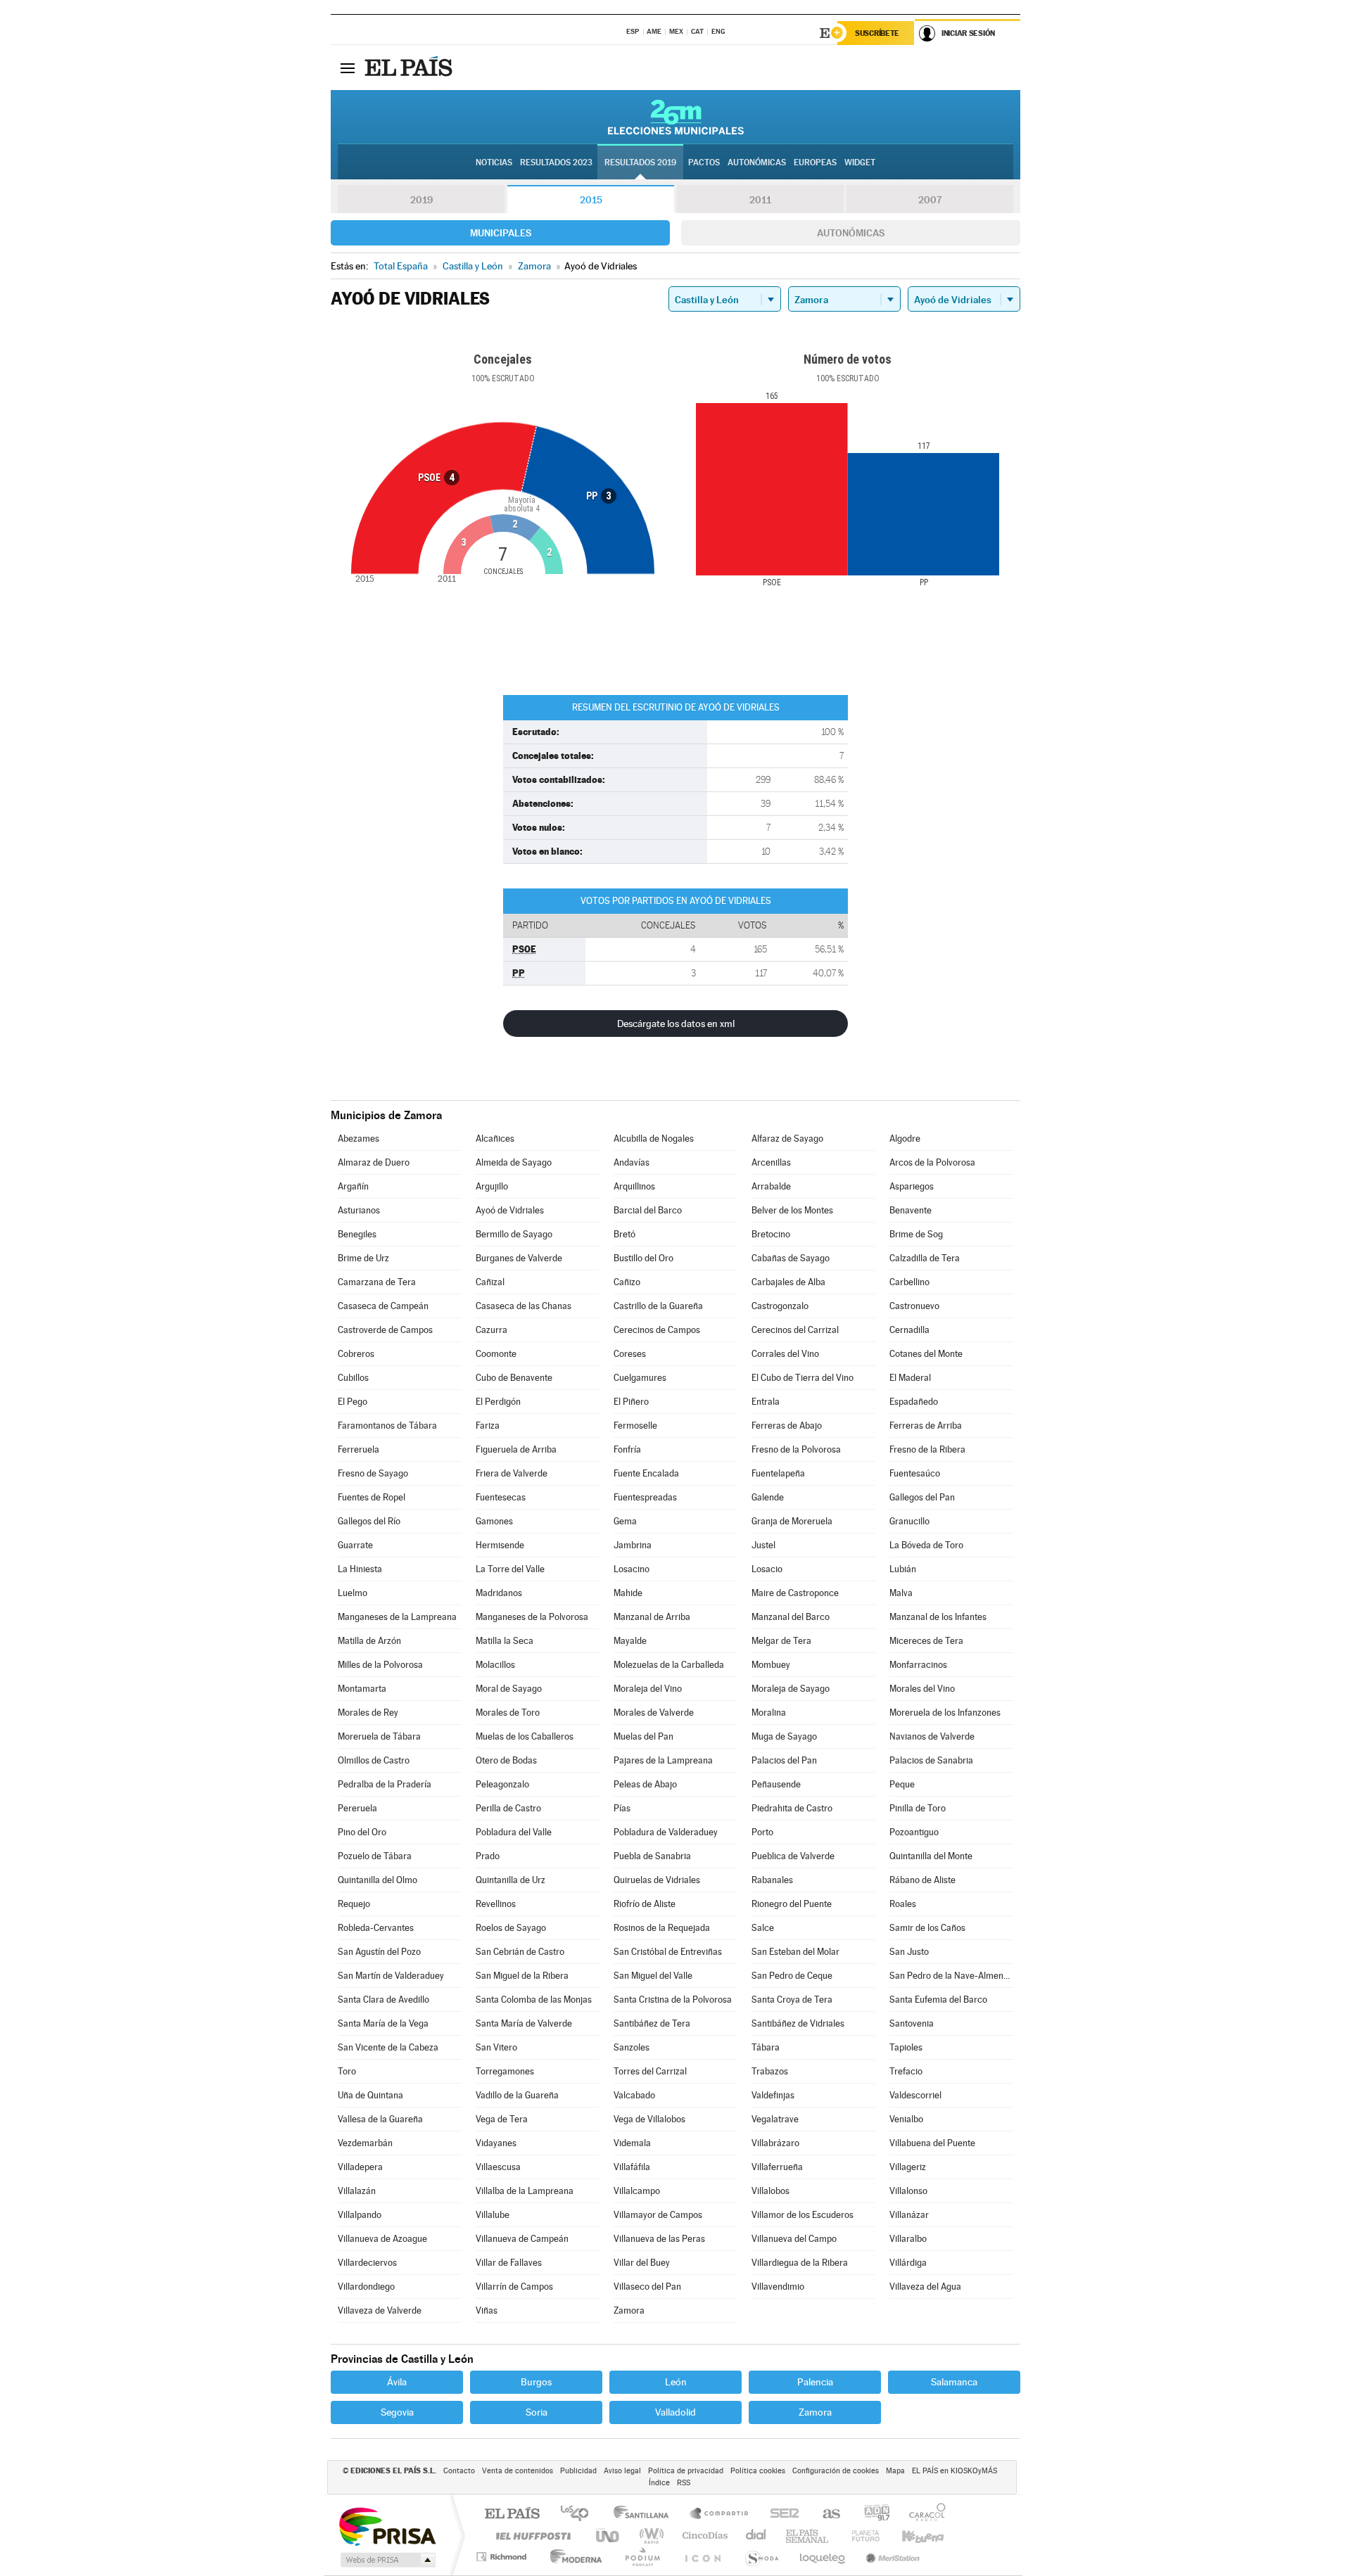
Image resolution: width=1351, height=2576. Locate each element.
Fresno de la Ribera (927, 1449)
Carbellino (909, 1282)
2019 (421, 200)
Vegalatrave (775, 2119)
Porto (762, 1832)
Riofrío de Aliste (645, 1904)
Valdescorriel (915, 2095)
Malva (901, 1593)
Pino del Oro (362, 1832)
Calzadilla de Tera (925, 1258)
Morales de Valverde (654, 1713)
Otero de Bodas (506, 1760)
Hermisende (500, 1545)
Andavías (632, 1162)
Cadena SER (780, 2514)
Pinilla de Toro (918, 1808)
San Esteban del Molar (795, 1952)
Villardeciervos (367, 2263)
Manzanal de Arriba (652, 1617)
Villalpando (360, 2215)
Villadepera (360, 2167)
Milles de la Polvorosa (380, 1665)
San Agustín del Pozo (379, 1952)
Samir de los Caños (927, 1928)
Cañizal (490, 1282)
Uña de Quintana (370, 2095)
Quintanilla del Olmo (378, 1880)
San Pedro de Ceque (792, 1976)
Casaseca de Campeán (383, 1306)
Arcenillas (771, 1162)
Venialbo (906, 2119)
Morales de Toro (508, 1713)
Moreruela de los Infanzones (945, 1713)
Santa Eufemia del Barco (938, 2000)
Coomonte (496, 1354)
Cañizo (627, 1282)
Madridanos (499, 1593)
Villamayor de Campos (658, 2215)
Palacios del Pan (784, 1760)
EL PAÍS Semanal (808, 2536)
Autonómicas (851, 233)
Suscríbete (877, 33)
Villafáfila (632, 2167)
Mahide (628, 1593)
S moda (761, 2557)
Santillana (645, 2514)
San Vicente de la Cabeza (388, 2047)
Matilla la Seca (505, 1641)
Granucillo (909, 1521)
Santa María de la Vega (383, 2023)
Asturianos (359, 1210)
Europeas (815, 162)
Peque (902, 1784)
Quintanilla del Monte (931, 1856)
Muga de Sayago (784, 1736)
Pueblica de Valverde (793, 1856)
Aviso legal (622, 2471)
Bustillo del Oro (643, 1258)
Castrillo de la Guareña (658, 1306)
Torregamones (505, 2071)
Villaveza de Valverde (380, 2310)
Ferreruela (359, 1449)
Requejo (354, 1904)
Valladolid (675, 2412)
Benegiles (357, 1234)
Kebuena (911, 2536)
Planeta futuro (860, 2536)
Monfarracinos (918, 1665)
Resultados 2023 (556, 162)
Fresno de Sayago (373, 1473)
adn (871, 2514)
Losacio (767, 1569)
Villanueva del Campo (794, 2239)
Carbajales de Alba (788, 1282)
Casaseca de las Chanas (524, 1306)
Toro (347, 2071)
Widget (860, 162)
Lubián (903, 1569)
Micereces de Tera (926, 1641)
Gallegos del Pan (922, 1497)
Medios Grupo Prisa (387, 2560)
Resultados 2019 (640, 162)
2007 (930, 200)
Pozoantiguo (914, 1832)
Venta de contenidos (518, 2471)
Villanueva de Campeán (522, 2239)
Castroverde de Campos (385, 1330)
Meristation (891, 2557)
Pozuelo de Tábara (375, 1856)
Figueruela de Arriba (516, 1449)
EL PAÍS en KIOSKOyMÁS (954, 2471)
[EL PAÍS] (410, 68)
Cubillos (353, 1378)
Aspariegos (912, 1186)
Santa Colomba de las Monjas (534, 2000)
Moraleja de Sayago (791, 1689)
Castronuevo (914, 1306)
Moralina (769, 1713)
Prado (488, 1856)
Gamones (494, 1521)
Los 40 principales (579, 2514)
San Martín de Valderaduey (391, 1976)
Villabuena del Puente (932, 2143)
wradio (649, 2536)
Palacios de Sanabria (931, 1760)
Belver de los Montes (792, 1210)
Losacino (632, 1569)
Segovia (397, 2412)
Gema (625, 1521)
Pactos (704, 162)
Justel (763, 1545)
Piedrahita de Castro (792, 1808)
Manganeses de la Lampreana (397, 1617)
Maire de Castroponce (795, 1593)
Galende (768, 1497)
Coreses (630, 1354)
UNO (609, 2536)
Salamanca (954, 2382)
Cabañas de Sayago (791, 1258)
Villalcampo (637, 2191)
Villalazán (357, 2191)
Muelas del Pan (643, 1736)
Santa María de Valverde (524, 2023)
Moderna (572, 2557)
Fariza (488, 1426)
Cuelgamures (640, 1378)
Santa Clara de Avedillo (383, 2000)
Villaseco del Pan (647, 2287)
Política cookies (758, 2471)
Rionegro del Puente (792, 1904)
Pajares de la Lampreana (663, 1760)
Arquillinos (634, 1186)
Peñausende (776, 1784)
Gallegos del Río (369, 1521)
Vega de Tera (502, 2119)
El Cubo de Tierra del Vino (803, 1378)
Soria (537, 2412)
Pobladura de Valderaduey (666, 1832)
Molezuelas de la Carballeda (669, 1665)
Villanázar (909, 2215)
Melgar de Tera (781, 1641)
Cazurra (491, 1330)
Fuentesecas (501, 1497)
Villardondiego (366, 2287)
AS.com (825, 2514)
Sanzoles (632, 2047)
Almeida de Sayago (514, 1162)
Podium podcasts (642, 2557)
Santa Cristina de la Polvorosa (673, 2000)
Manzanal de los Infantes (938, 1617)
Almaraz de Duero (374, 1162)
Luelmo (353, 1593)
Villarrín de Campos (514, 2287)
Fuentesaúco (915, 1473)
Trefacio (906, 2071)
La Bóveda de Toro (926, 1545)
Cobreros (356, 1354)
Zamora (629, 2310)
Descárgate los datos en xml (676, 1024)
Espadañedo (914, 1402)
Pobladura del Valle (514, 1832)
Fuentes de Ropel (372, 1497)
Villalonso (908, 2191)
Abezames (359, 1139)
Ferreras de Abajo (787, 1426)
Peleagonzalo (502, 1784)
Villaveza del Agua (925, 2287)
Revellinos (496, 1904)
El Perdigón (498, 1402)
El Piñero (631, 1402)
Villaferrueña (777, 2167)
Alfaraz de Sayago (787, 1139)
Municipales (501, 233)
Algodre (905, 1139)
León (676, 2382)
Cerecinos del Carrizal (795, 1330)
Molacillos (495, 1665)
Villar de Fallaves (509, 2263)
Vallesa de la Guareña (380, 2119)
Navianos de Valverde (932, 1736)
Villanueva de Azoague (382, 2239)
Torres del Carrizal (650, 2071)
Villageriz (908, 2167)
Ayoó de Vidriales (510, 1210)
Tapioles (906, 2047)
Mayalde (630, 1641)
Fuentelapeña (778, 1473)
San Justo (909, 1952)
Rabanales (772, 1880)
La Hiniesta (360, 1569)
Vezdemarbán (365, 2143)
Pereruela (357, 1808)
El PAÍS (512, 2514)
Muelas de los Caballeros (525, 1736)
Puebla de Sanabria (652, 1856)
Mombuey (771, 1665)
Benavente (911, 1210)
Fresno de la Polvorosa (796, 1449)
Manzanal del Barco (791, 1617)
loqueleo (823, 2557)
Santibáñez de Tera (652, 2023)
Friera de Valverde (512, 1473)
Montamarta (362, 1689)
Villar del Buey (642, 2263)
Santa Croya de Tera (792, 2000)
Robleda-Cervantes (376, 1928)
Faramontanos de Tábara (387, 1426)
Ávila (397, 2382)
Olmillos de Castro (374, 1760)
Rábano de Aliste (922, 1880)
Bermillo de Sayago (514, 1234)
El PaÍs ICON (702, 2557)
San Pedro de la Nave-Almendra (951, 1976)
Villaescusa (498, 2167)
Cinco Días (703, 2536)
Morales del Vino (922, 1689)
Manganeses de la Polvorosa (532, 1617)
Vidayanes (496, 2143)
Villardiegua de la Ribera (800, 2263)
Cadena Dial (756, 2536)
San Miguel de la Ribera (522, 1976)
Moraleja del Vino (648, 1689)
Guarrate (355, 1545)
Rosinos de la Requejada (662, 1928)
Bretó (624, 1234)
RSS (684, 2483)
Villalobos (770, 2191)
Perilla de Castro (508, 1808)
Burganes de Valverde (519, 1258)
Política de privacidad (686, 2471)
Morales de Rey (368, 1713)
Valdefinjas (773, 2095)
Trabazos (770, 2071)
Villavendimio (778, 2287)
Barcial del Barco (648, 1210)
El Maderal (910, 1378)
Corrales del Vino (785, 1354)
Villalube (493, 2215)
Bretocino (771, 1234)
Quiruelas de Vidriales (657, 1880)
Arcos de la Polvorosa (932, 1162)
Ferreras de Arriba (926, 1426)
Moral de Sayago (509, 1689)
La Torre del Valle (510, 1569)
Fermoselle (635, 1426)
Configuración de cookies (836, 2471)
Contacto (459, 2471)
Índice (659, 2483)
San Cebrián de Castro (520, 1952)
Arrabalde (771, 1186)
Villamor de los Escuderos (803, 2215)
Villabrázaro (775, 2143)
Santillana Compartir (720, 2514)
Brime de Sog (916, 1234)
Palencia (815, 2382)
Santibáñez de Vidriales (798, 2023)
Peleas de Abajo (645, 1784)
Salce (763, 1928)
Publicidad (578, 2471)
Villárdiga (908, 2263)
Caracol (923, 2514)
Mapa (895, 2471)
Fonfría (627, 1449)
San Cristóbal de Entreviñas (668, 1952)
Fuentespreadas (645, 1497)
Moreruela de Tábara (379, 1736)
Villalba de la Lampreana (525, 2191)
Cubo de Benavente (514, 1378)
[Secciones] (348, 68)
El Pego (353, 1402)
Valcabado (634, 2095)
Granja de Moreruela (792, 1521)
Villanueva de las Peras (659, 2239)
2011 (760, 200)
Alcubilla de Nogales (654, 1139)
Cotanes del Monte (926, 1354)
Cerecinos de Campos (657, 1330)
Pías (622, 1808)
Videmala (632, 2143)
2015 (591, 200)
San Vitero (496, 2047)
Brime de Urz (363, 1258)
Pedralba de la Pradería (385, 1784)
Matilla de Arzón (369, 1641)
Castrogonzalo (780, 1306)
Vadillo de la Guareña (517, 2095)
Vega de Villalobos (649, 2119)
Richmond (503, 2557)
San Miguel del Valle (653, 1976)
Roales (903, 1904)
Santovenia (912, 2023)
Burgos (536, 2382)
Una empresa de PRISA (387, 2526)
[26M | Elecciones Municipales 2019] (676, 117)
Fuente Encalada (646, 1473)
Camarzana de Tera (377, 1282)
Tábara (766, 2047)
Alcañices (495, 1139)
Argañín (353, 1186)
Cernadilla (909, 1330)
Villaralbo (908, 2239)
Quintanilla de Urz (510, 1880)
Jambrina (633, 1545)
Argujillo (492, 1186)
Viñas (487, 2310)
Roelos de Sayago (511, 1928)
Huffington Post (531, 2536)
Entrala (766, 1402)
